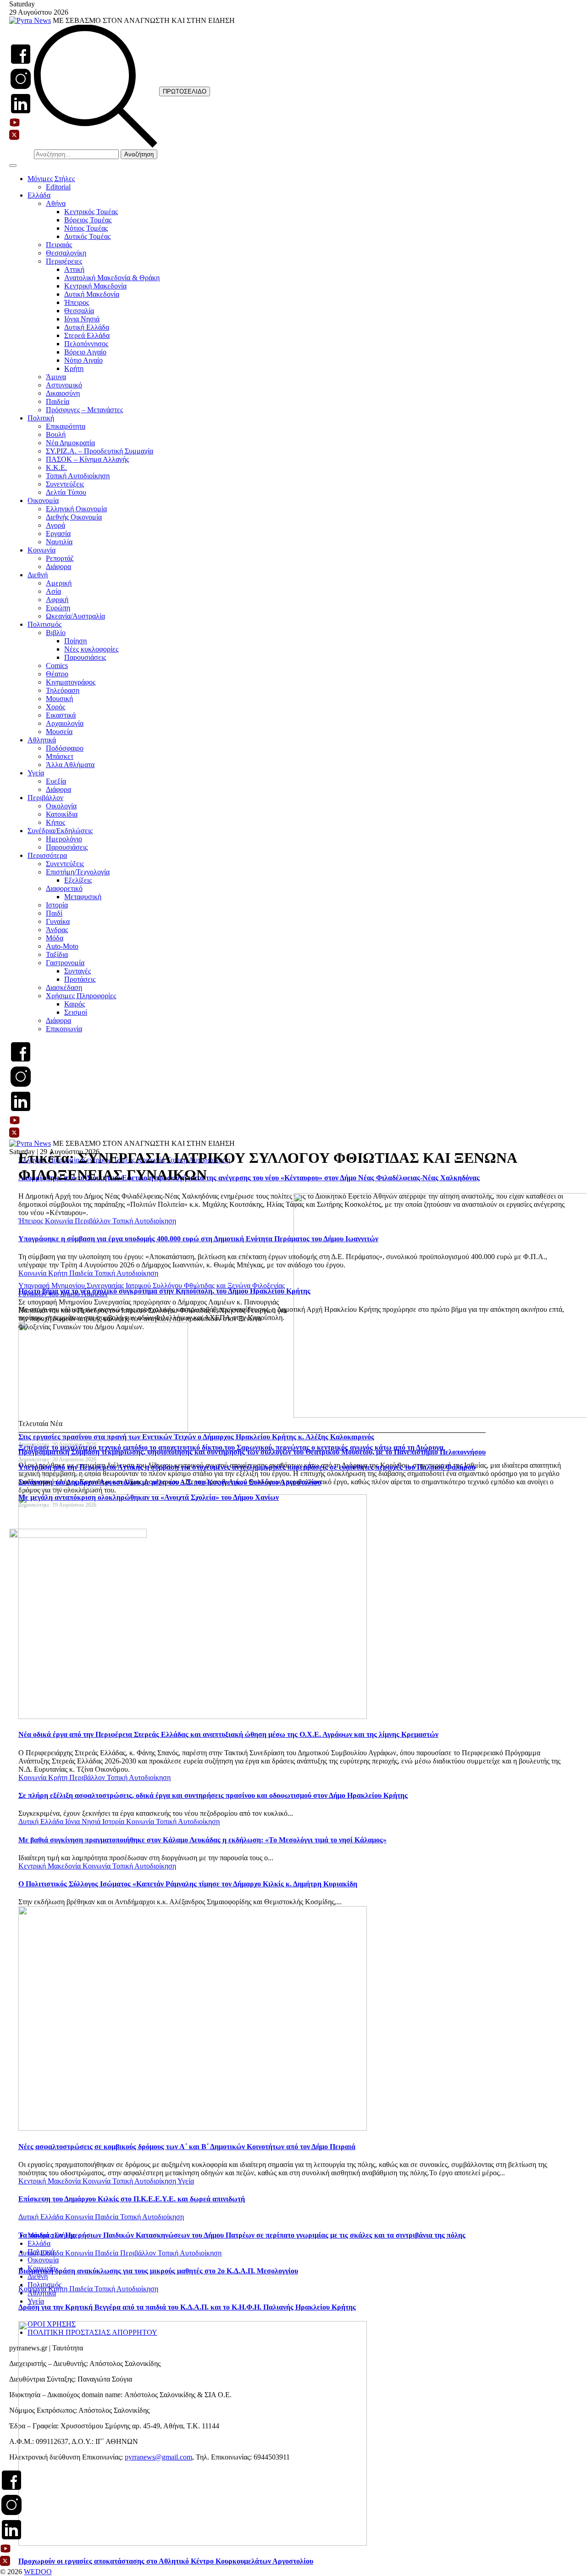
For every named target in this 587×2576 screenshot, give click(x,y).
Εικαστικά (61, 715)
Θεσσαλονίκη (66, 253)
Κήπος (55, 822)
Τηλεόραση (63, 690)
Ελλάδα (39, 195)
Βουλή (56, 434)
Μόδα (55, 938)
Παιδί (54, 913)
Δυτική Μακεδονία (92, 294)
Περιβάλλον (45, 798)
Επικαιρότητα (66, 426)
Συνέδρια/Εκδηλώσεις (60, 831)
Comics (57, 666)
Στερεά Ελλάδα (87, 335)
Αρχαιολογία (65, 723)
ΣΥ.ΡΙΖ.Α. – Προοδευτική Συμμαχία (100, 451)
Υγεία (36, 773)
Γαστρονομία (65, 963)
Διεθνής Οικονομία (74, 517)
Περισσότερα (47, 855)
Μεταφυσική (83, 897)
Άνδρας (57, 930)
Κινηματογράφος (71, 682)
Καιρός (75, 1004)
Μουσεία (59, 732)
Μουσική (59, 699)
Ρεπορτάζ (60, 558)
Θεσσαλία (79, 311)
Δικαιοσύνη (63, 393)
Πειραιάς (59, 245)
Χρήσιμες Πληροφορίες (81, 996)
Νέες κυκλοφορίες (91, 649)
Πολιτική (41, 418)
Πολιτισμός (44, 624)
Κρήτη (74, 368)
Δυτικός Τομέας (87, 236)
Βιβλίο (56, 633)
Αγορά (55, 525)
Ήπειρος (77, 302)
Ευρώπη (58, 608)
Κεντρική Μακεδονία (95, 286)
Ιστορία (57, 905)
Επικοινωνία (64, 1029)
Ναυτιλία (59, 542)
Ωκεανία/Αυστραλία (75, 616)
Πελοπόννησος (86, 344)
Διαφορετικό (64, 888)
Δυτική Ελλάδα (87, 327)
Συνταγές (78, 971)
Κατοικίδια (62, 814)
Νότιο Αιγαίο (83, 360)
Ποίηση (75, 641)
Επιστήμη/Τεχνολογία (78, 872)
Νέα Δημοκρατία (70, 443)
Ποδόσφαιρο (65, 748)
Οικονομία (43, 500)
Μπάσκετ (60, 756)
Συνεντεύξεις (65, 484)
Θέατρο (57, 674)
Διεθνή (38, 575)
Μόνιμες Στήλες (51, 179)
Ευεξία (56, 781)
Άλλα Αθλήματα (70, 765)
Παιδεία (58, 401)
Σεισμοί (76, 1012)
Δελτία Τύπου (66, 492)
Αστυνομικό (64, 385)
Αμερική (59, 583)
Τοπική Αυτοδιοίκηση (78, 476)
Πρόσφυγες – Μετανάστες (84, 410)
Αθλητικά (42, 740)
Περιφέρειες (64, 261)
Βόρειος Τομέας (88, 220)
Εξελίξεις (78, 880)
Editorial (58, 187)
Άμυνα (56, 377)
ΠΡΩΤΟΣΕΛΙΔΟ (185, 91)
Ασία (53, 591)
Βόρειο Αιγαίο (85, 352)
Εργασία (58, 533)
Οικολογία (61, 806)
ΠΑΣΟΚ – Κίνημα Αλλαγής (87, 459)
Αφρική (57, 600)
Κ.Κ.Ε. (56, 467)
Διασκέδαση (64, 987)
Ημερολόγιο (64, 839)
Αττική (74, 269)
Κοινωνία (42, 550)
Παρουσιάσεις (85, 657)
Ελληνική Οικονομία (76, 509)
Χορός (55, 707)
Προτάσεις (80, 979)
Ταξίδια (57, 954)
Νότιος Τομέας (86, 228)
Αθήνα (56, 203)
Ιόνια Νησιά (82, 319)
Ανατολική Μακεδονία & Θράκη (112, 278)
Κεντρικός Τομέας (91, 212)
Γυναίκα (58, 921)
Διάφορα (58, 567)
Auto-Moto (62, 946)
